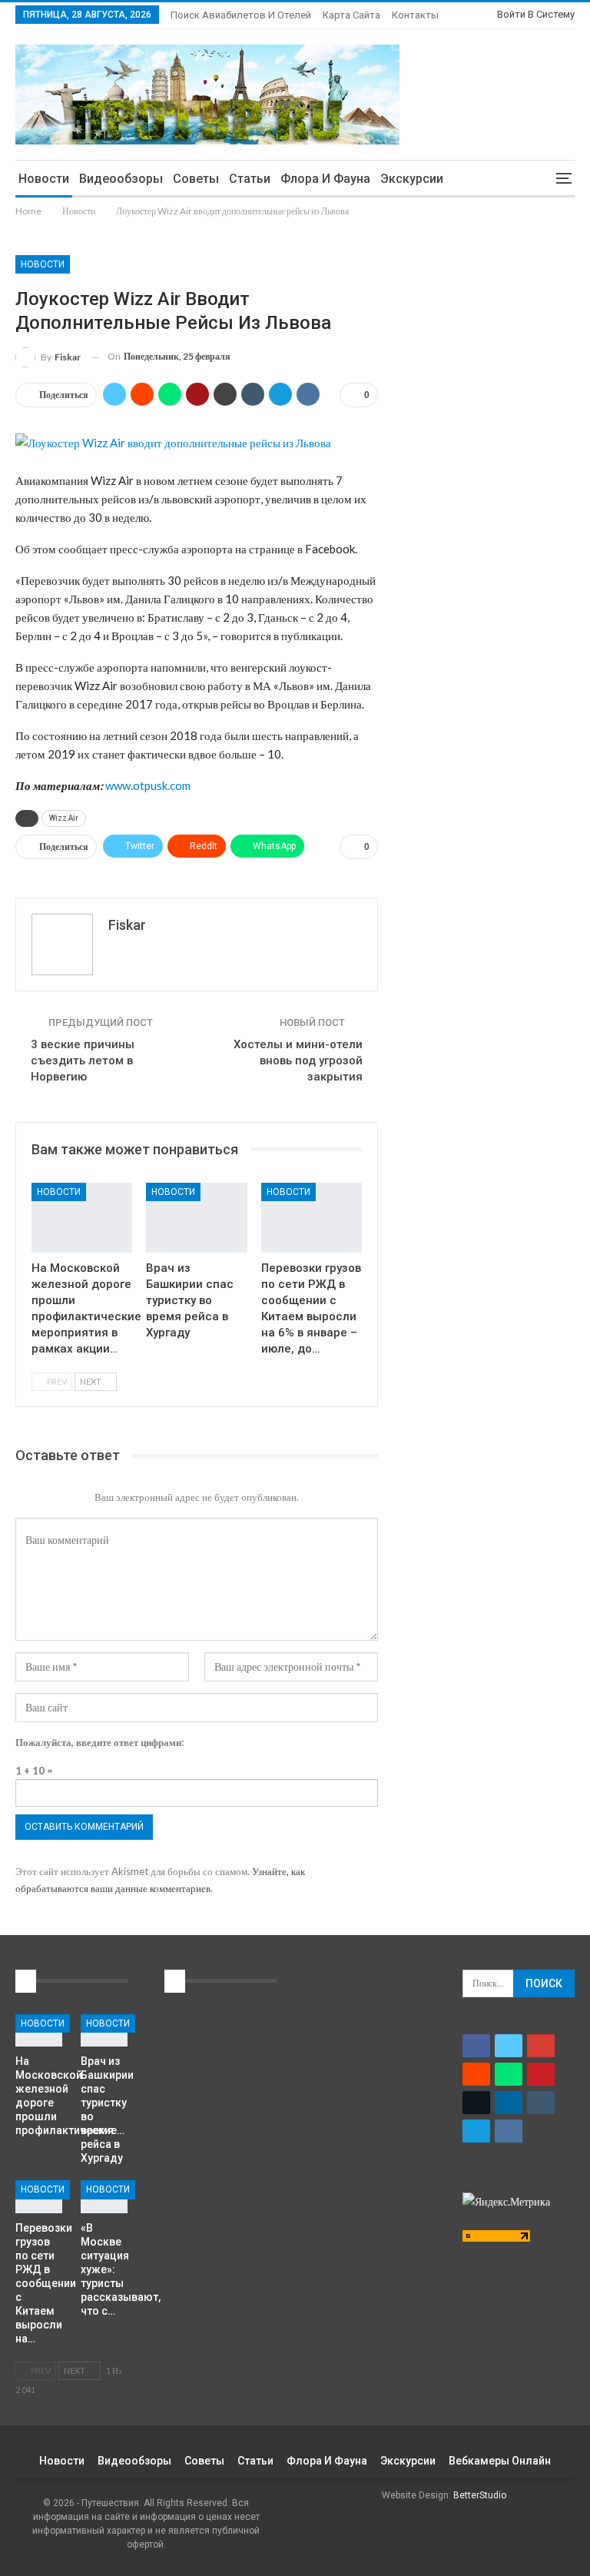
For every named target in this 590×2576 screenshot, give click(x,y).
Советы (196, 179)
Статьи (250, 179)
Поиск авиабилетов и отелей (241, 15)
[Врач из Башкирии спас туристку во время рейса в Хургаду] (196, 1218)
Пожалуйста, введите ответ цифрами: (99, 1742)
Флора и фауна (325, 179)
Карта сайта (351, 15)
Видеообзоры (121, 179)
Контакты (415, 15)
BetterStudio (480, 2495)
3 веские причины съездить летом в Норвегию (83, 1061)
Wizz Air (64, 818)
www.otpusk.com (148, 785)
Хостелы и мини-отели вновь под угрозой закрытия (298, 1061)
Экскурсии (412, 179)
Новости (44, 179)
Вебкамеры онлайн (500, 2461)
